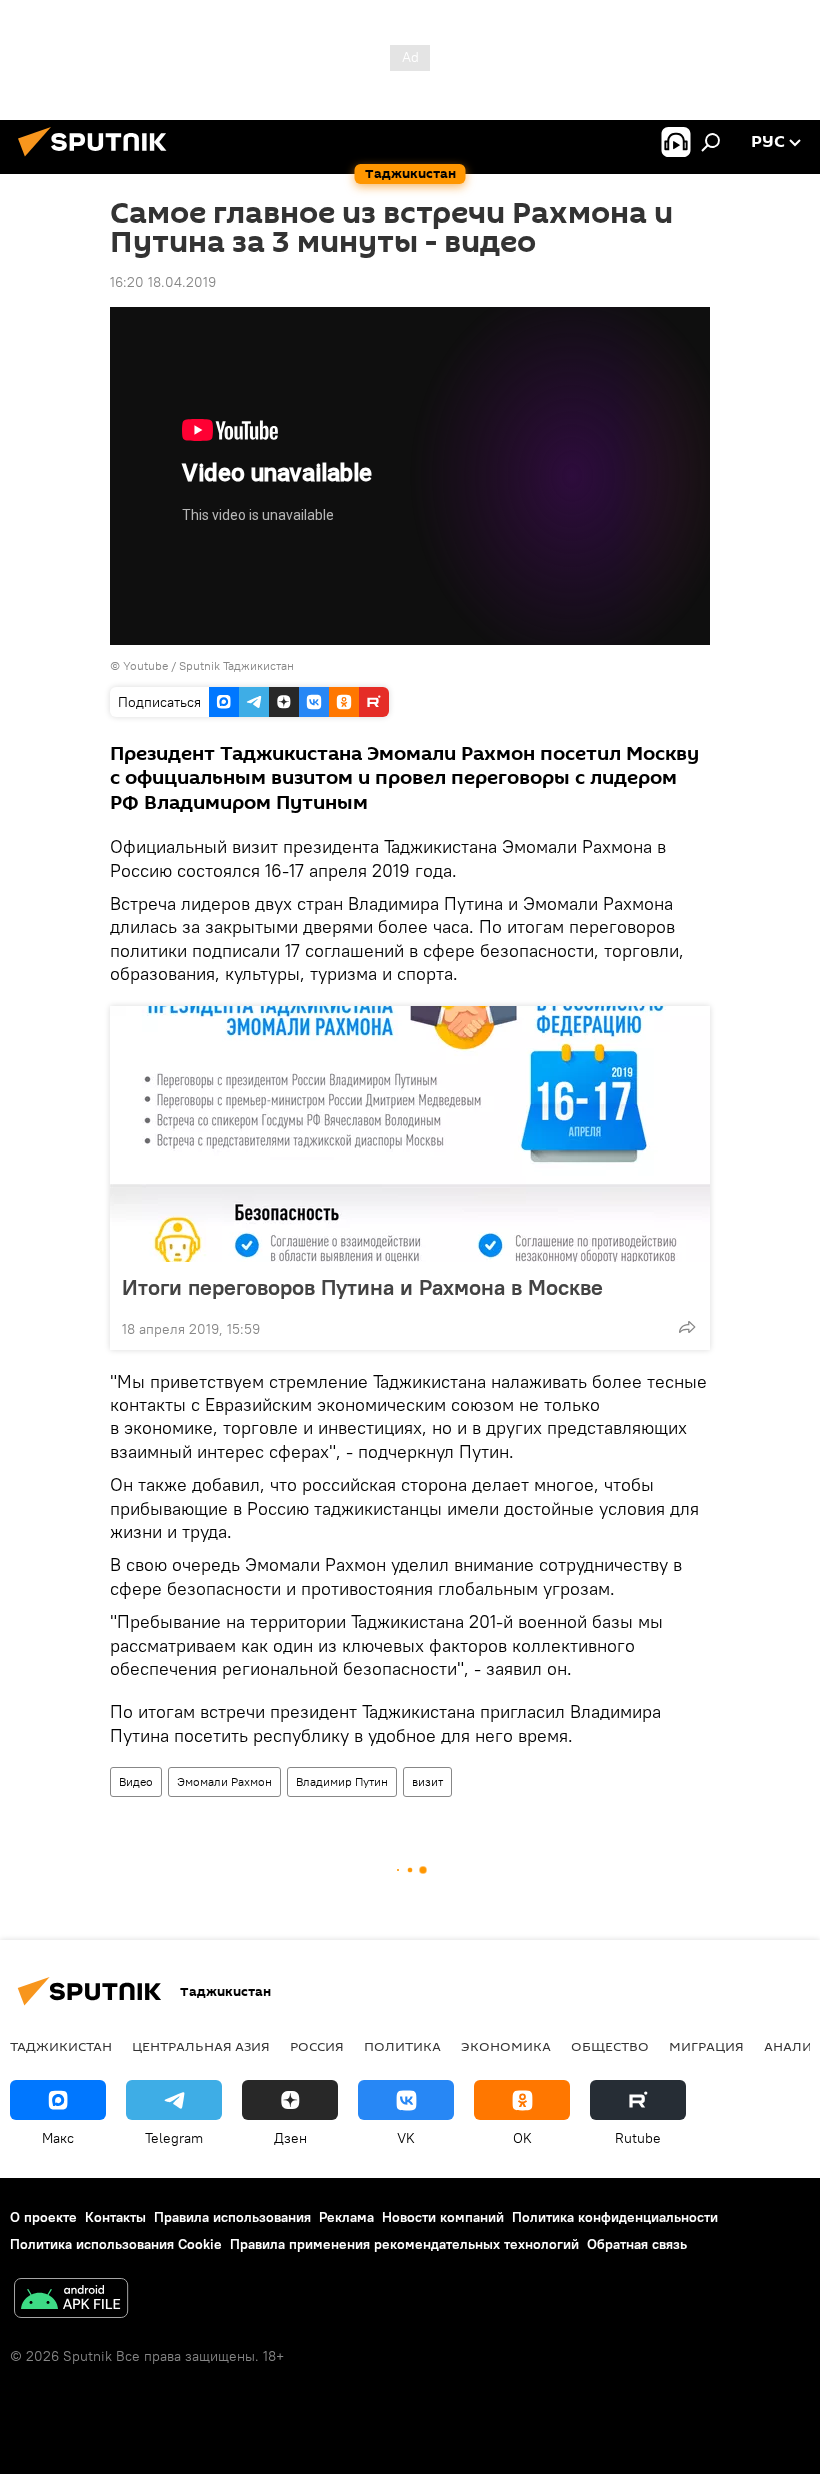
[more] (687, 1327)
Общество (610, 2046)
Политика (402, 2046)
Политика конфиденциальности (615, 2217)
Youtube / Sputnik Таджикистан (208, 665)
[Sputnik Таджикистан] (98, 159)
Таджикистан (61, 2046)
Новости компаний (443, 2217)
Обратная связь (637, 2244)
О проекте (43, 2217)
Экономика (506, 2046)
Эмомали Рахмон (224, 1781)
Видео (136, 1781)
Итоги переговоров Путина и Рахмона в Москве (362, 1287)
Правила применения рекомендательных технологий (404, 2244)
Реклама (346, 2217)
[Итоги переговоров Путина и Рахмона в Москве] (410, 1134)
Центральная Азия (201, 2046)
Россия (317, 2046)
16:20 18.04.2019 (163, 282)
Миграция (706, 2046)
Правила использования (232, 2217)
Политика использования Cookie (116, 2244)
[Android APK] (71, 2300)
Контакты (115, 2217)
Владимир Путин (342, 1781)
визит (427, 1781)
